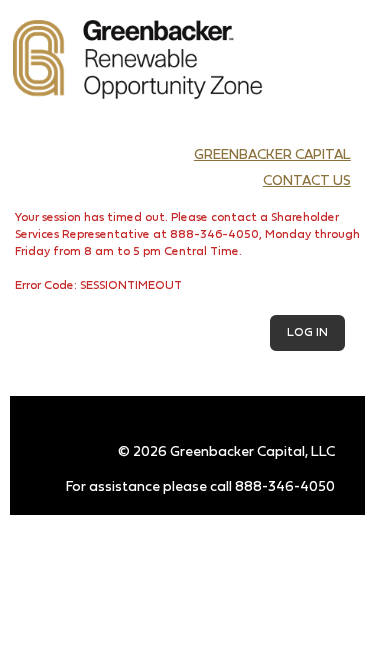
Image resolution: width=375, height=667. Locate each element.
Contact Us (307, 181)
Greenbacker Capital (272, 155)
